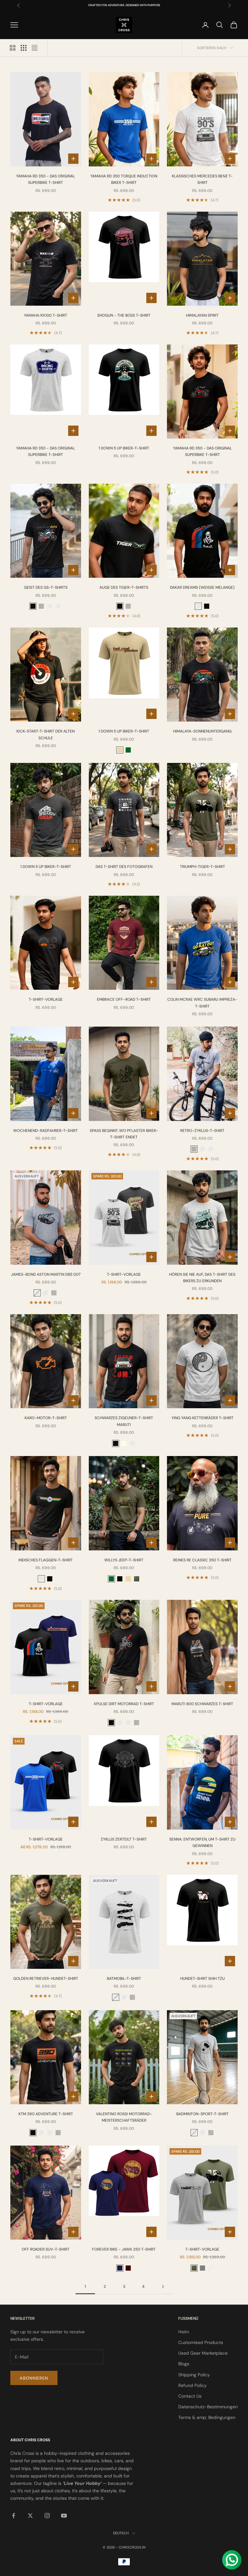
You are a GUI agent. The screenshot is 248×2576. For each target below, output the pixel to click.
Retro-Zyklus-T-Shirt (202, 1131)
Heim (184, 2332)
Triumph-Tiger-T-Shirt (202, 867)
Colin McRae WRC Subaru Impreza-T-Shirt (202, 1003)
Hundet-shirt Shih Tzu (202, 1979)
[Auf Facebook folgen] (14, 2516)
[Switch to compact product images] (35, 48)
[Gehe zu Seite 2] (163, 2287)
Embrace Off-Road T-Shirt (124, 999)
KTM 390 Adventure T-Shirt (46, 2114)
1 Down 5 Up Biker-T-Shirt (124, 448)
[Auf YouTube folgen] (64, 2516)
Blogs (184, 2364)
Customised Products (201, 2342)
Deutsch (121, 2533)
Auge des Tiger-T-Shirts (124, 587)
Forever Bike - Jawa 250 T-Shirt (124, 2249)
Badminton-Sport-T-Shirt (202, 2114)
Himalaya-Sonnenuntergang (202, 731)
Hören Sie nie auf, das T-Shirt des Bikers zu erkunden (202, 1278)
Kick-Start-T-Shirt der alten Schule (46, 734)
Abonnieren (34, 2378)
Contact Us (190, 2396)
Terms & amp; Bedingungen (207, 2417)
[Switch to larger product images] (13, 48)
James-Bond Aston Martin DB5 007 (46, 1274)
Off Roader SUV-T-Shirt (46, 2249)
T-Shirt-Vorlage (46, 999)
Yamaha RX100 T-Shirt (46, 315)
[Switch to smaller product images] (24, 48)
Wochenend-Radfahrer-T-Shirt (46, 1131)
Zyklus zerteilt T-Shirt (124, 1839)
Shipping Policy (194, 2375)
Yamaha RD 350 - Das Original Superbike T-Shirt (46, 179)
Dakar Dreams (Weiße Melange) (202, 587)
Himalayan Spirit (202, 315)
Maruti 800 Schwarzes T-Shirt (202, 1704)
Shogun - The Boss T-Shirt (124, 315)
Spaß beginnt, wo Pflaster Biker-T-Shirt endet (124, 1134)
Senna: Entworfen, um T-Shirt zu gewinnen (202, 1842)
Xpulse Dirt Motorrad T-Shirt (124, 1704)
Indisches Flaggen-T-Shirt (46, 1560)
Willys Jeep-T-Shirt (124, 1560)
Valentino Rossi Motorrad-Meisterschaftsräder (124, 2117)
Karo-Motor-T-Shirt (46, 1418)
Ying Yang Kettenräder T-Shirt (202, 1418)
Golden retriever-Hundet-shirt (46, 1979)
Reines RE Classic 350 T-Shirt (202, 1560)
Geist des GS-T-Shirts (46, 587)
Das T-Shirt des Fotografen (124, 867)
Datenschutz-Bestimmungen (208, 2407)
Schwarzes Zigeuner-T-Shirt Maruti (124, 1421)
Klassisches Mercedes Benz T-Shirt (202, 179)
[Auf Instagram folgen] (47, 2516)
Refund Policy (192, 2385)
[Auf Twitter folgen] (30, 2516)
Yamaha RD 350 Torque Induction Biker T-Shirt (124, 179)
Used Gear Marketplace (203, 2353)
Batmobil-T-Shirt (124, 1979)
